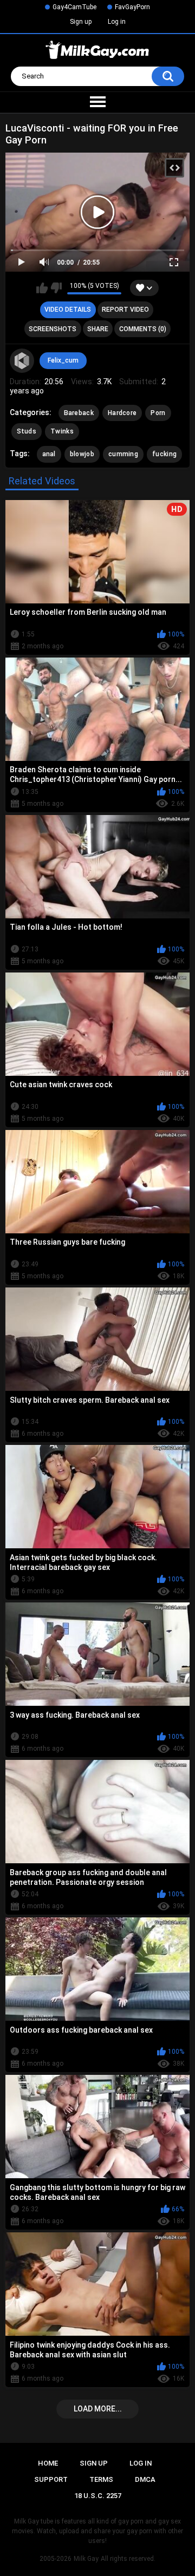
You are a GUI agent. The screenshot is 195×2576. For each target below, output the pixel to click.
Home (48, 2463)
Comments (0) (143, 329)
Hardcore (122, 413)
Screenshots (53, 329)
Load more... (98, 2409)
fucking (164, 454)
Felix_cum (63, 360)
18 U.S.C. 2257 (98, 2496)
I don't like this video (56, 288)
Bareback (79, 413)
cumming (123, 454)
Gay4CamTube (74, 7)
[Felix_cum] (22, 361)
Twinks (62, 431)
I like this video (42, 288)
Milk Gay (86, 2559)
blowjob (82, 454)
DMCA (145, 2479)
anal (49, 454)
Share (98, 329)
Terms (101, 2479)
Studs (27, 431)
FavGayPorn (132, 7)
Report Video (125, 310)
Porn (158, 413)
